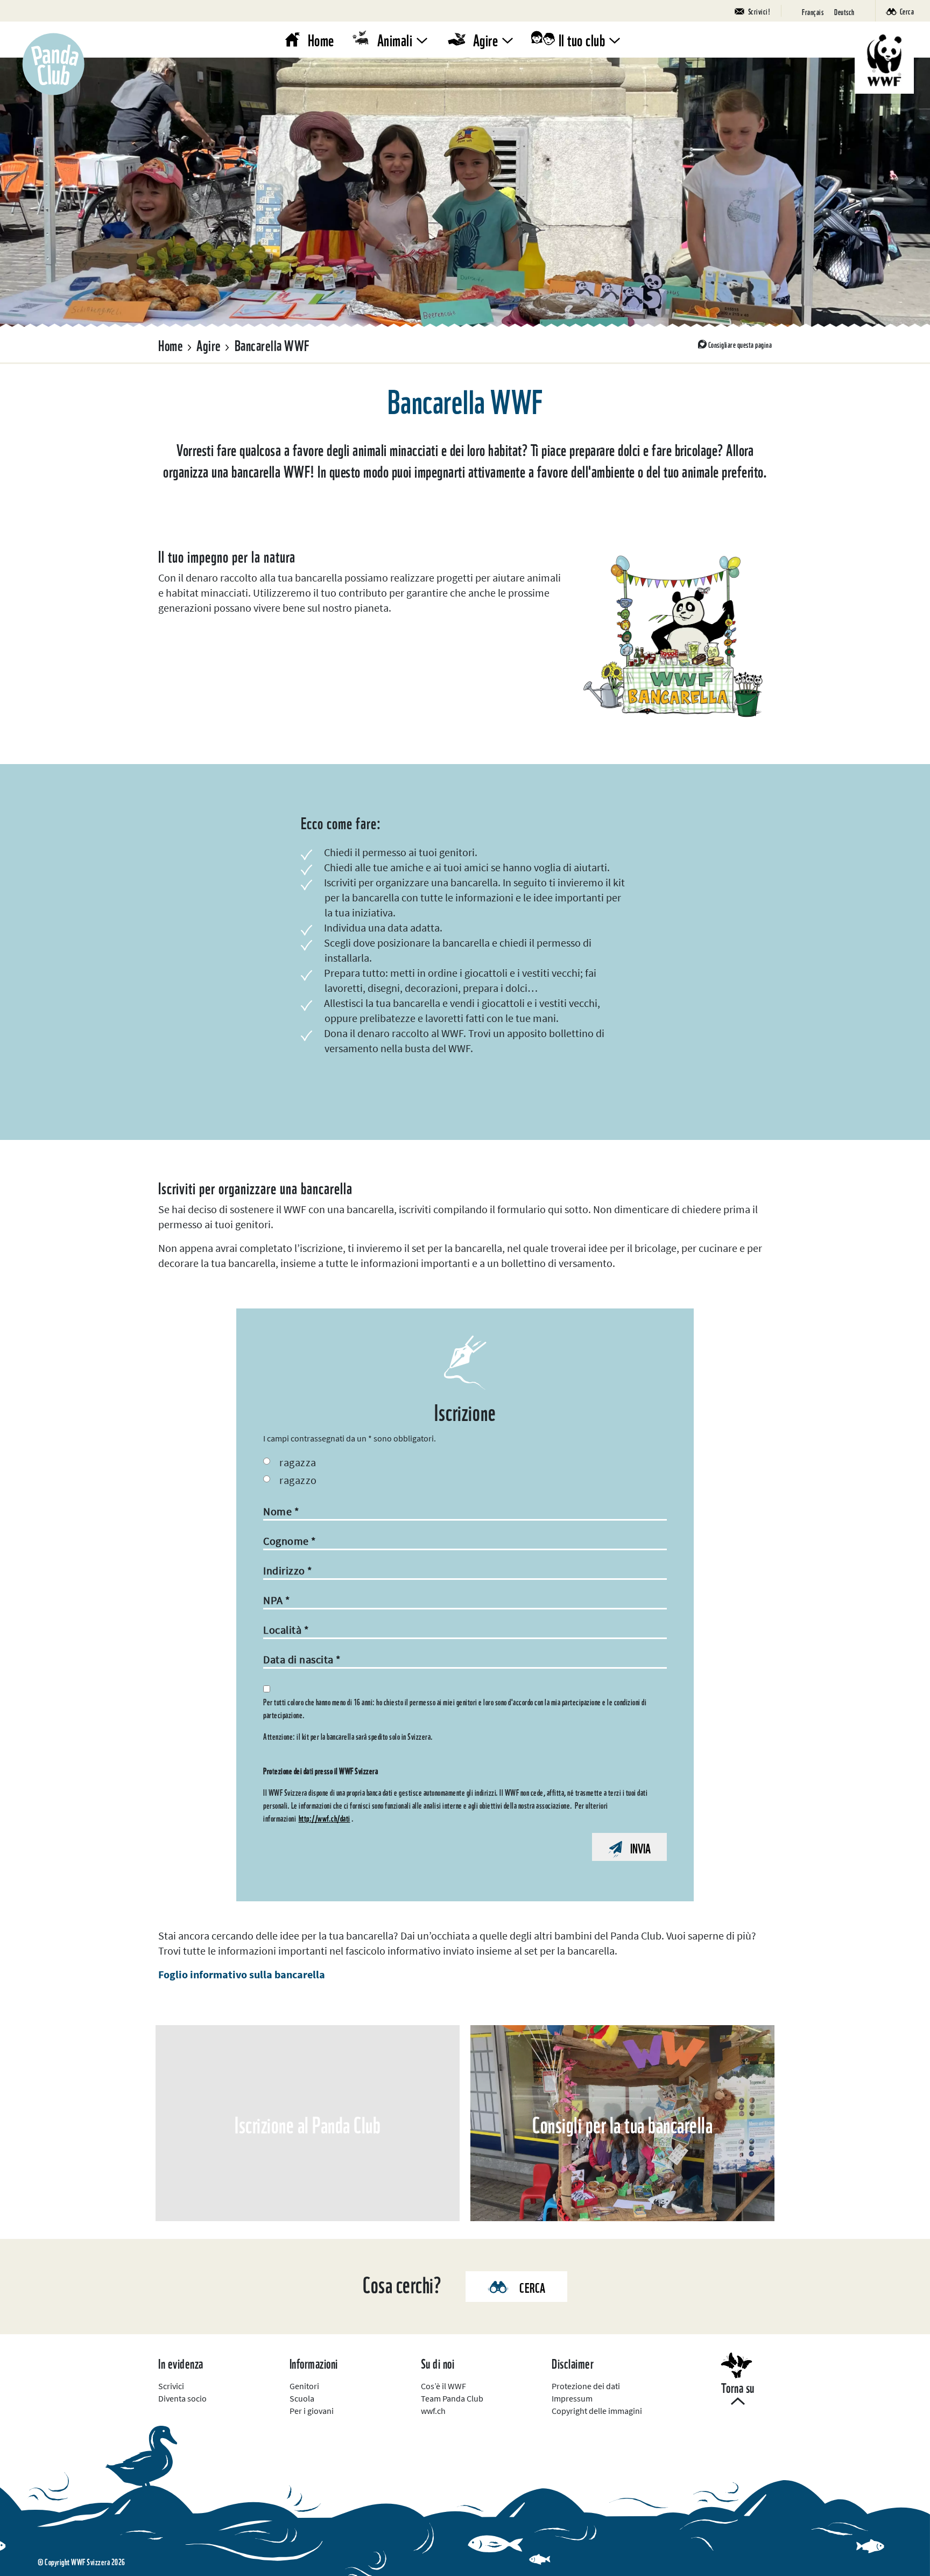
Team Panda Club (452, 2398)
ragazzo (298, 1480)
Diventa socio (182, 2398)
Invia (640, 1847)
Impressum (572, 2398)
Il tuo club (582, 39)
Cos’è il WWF (443, 2386)
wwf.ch (433, 2411)
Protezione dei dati (586, 2386)
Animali (395, 39)
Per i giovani (312, 2411)
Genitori (304, 2386)
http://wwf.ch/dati (325, 1818)
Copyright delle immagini (597, 2411)
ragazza (298, 1462)
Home (321, 39)
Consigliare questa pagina (740, 344)
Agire (486, 39)
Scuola (302, 2398)
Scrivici (171, 2386)
